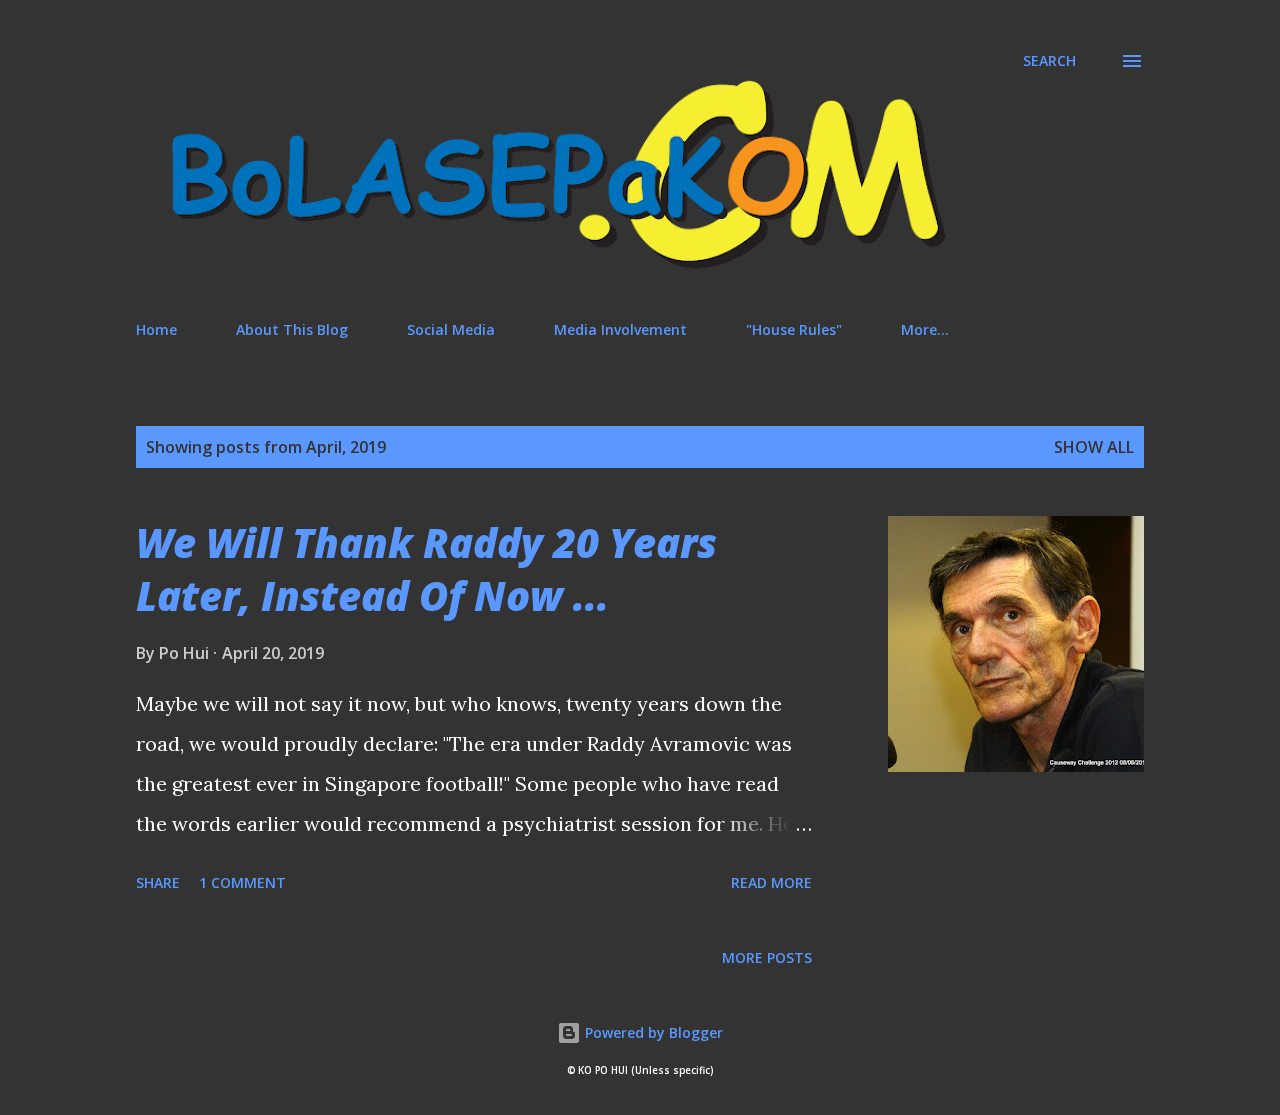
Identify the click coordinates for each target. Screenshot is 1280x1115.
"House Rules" (794, 329)
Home (156, 329)
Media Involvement (620, 329)
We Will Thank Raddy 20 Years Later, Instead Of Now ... (426, 569)
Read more (771, 882)
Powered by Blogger (652, 1032)
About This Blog (292, 329)
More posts (767, 957)
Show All (1094, 447)
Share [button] (158, 882)
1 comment (242, 882)
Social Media (451, 329)
